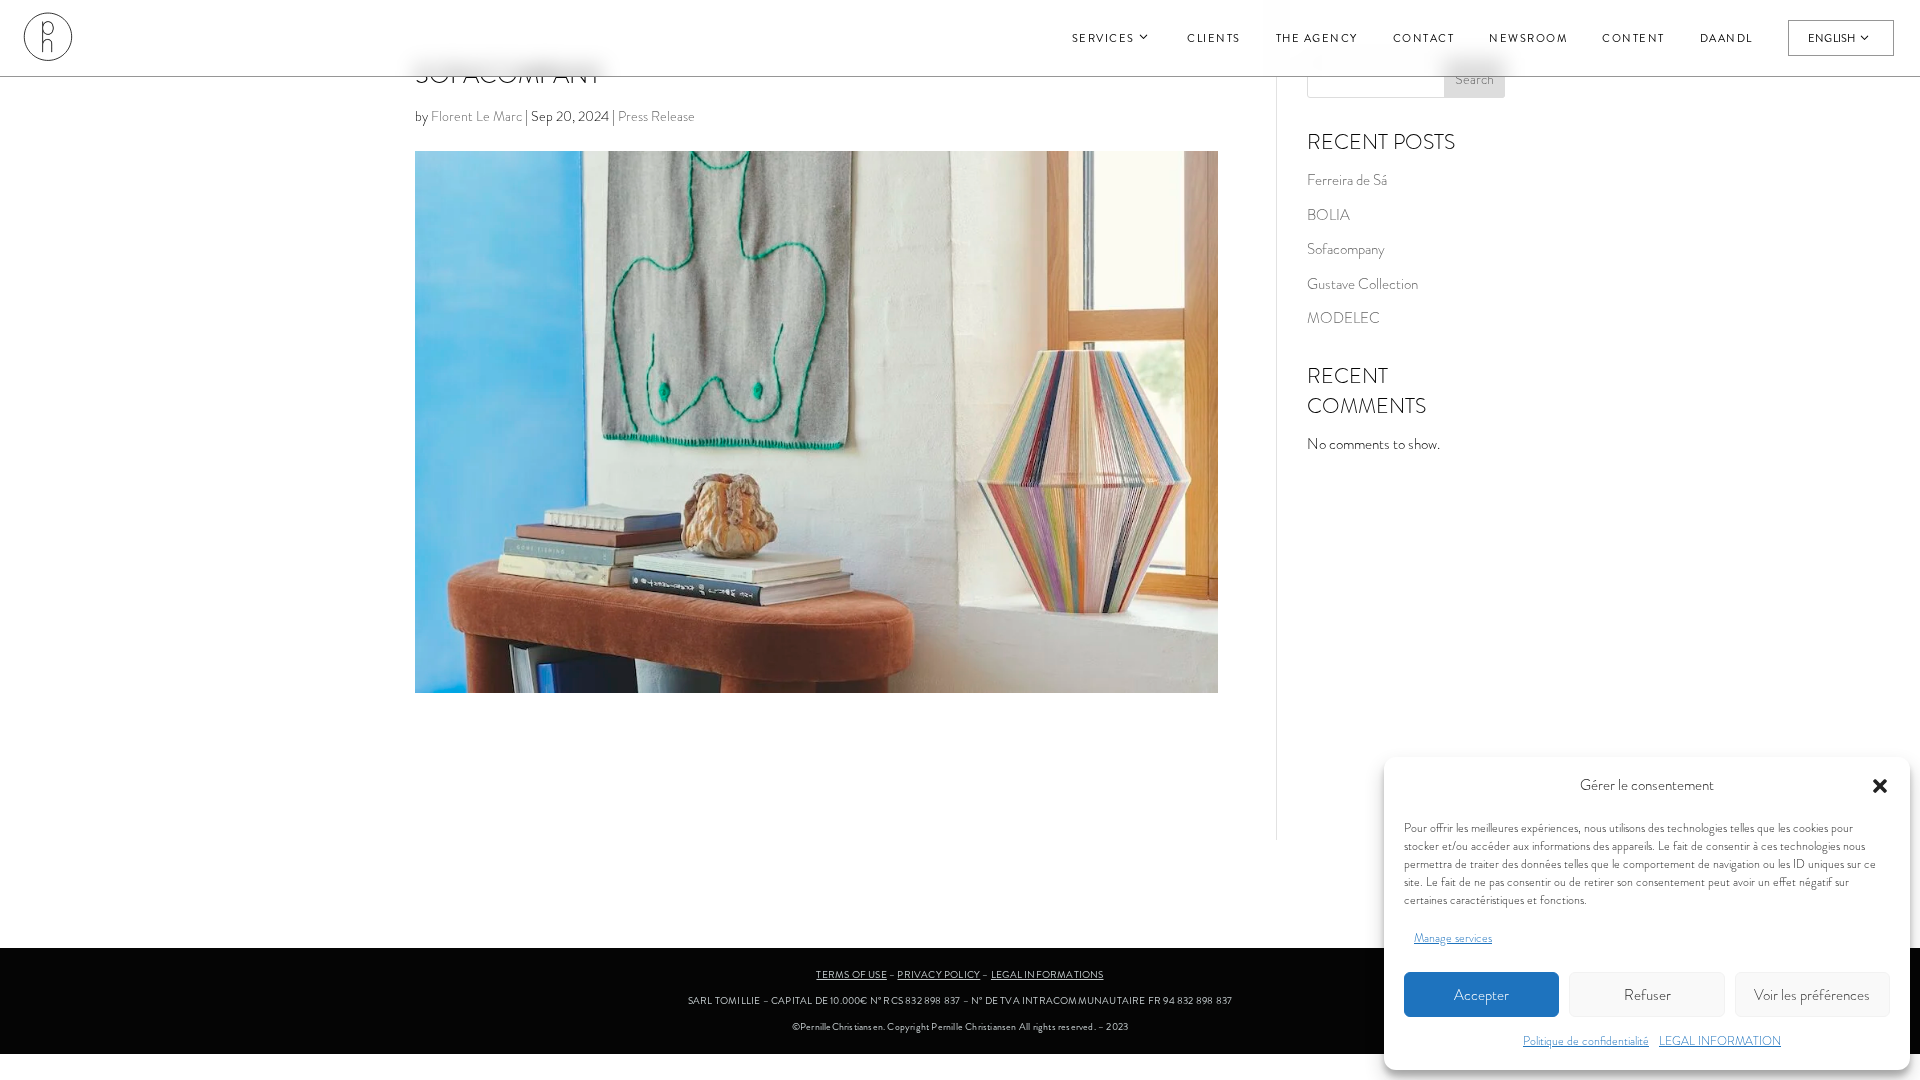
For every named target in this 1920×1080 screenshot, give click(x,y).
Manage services (1453, 938)
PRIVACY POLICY (938, 974)
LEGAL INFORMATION (1720, 1041)
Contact (1424, 38)
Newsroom (1528, 38)
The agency (1317, 38)
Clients (1214, 38)
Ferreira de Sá (1347, 180)
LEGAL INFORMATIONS (1047, 974)
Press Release (656, 116)
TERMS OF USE (851, 974)
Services (1103, 38)
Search (1474, 79)
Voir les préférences (1812, 995)
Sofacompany (1346, 249)
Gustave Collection (1362, 284)
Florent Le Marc (476, 116)
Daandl (1726, 38)
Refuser (1647, 995)
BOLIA (1328, 215)
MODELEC (1343, 318)
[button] (1880, 786)
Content (1633, 38)
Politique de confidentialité (1586, 1041)
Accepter (1481, 995)
